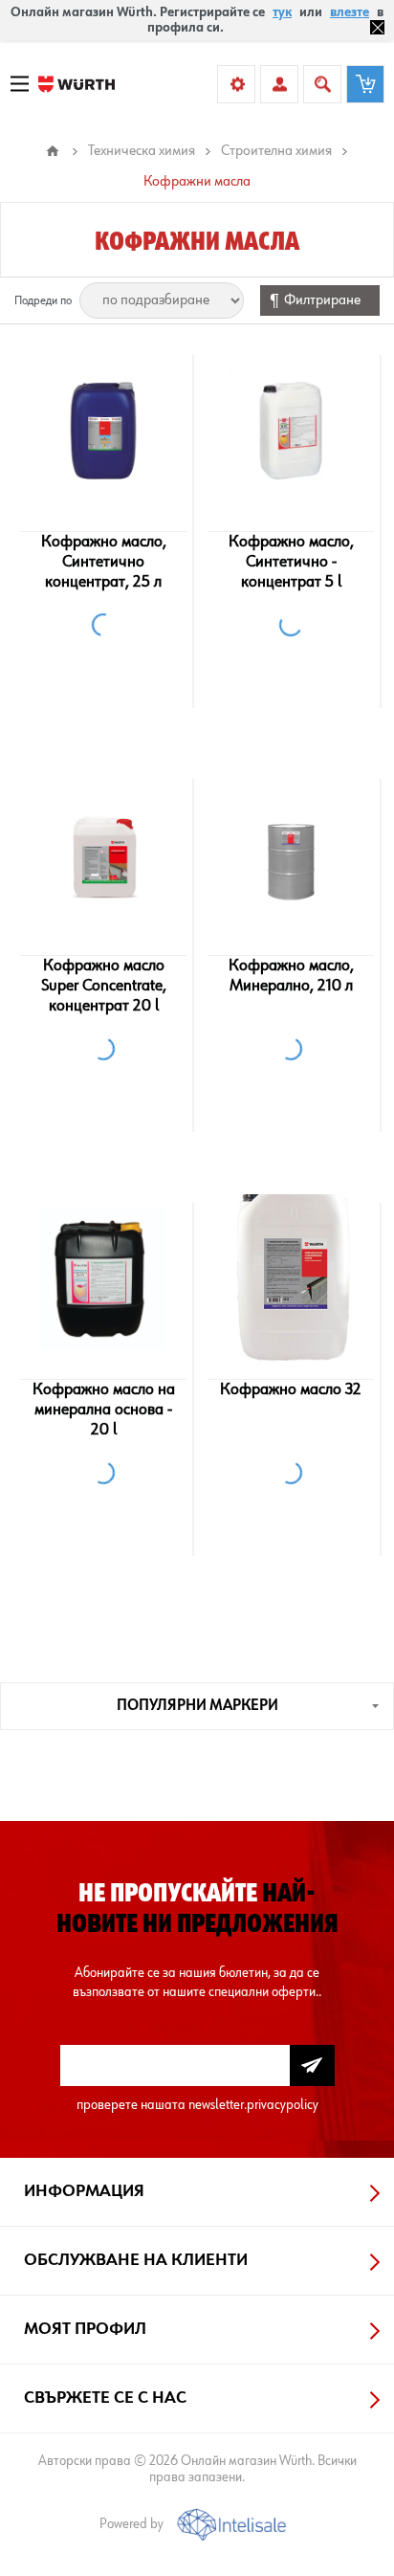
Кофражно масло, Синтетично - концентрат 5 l (291, 562)
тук (282, 12)
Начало (53, 151)
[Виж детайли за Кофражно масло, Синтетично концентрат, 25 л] (104, 431)
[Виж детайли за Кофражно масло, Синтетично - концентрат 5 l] (291, 431)
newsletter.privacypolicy (253, 2105)
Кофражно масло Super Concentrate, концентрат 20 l (104, 986)
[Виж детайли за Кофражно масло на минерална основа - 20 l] (104, 1278)
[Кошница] (365, 84)
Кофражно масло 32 (291, 1389)
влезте (350, 12)
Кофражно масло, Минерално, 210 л (291, 976)
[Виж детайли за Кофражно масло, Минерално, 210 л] (291, 855)
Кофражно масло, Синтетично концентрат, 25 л (104, 562)
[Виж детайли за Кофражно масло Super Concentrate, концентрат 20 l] (104, 855)
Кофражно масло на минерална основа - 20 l (104, 1410)
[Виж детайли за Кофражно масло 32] (291, 1278)
